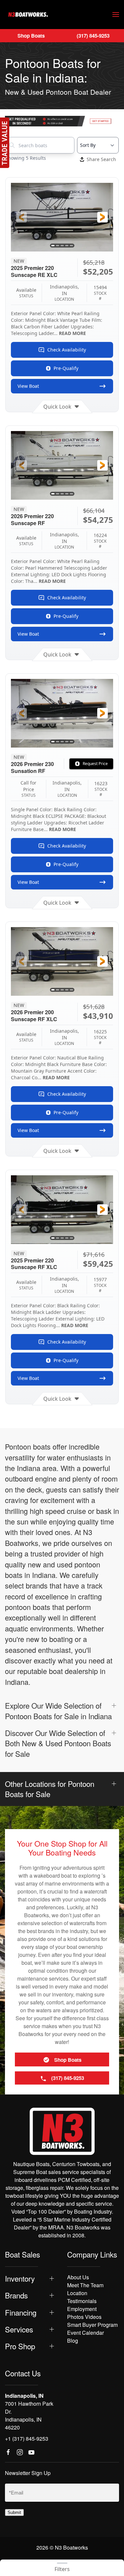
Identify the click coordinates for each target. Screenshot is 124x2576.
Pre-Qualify (66, 368)
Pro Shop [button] (20, 2346)
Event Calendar (85, 2333)
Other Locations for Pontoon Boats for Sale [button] (50, 1789)
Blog (73, 2341)
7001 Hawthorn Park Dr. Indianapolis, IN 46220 (29, 2415)
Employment (82, 2309)
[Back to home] (28, 15)
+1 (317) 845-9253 (27, 2439)
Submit (14, 2512)
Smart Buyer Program (92, 2325)
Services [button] (19, 2329)
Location (77, 2293)
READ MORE (72, 333)
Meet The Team (85, 2285)
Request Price (95, 764)
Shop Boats (31, 36)
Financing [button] (21, 2312)
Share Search (101, 159)
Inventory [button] (20, 2278)
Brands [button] (16, 2295)
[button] (116, 15)
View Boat (28, 386)
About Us (78, 2277)
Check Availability (67, 350)
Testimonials (82, 2301)
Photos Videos (84, 2317)
